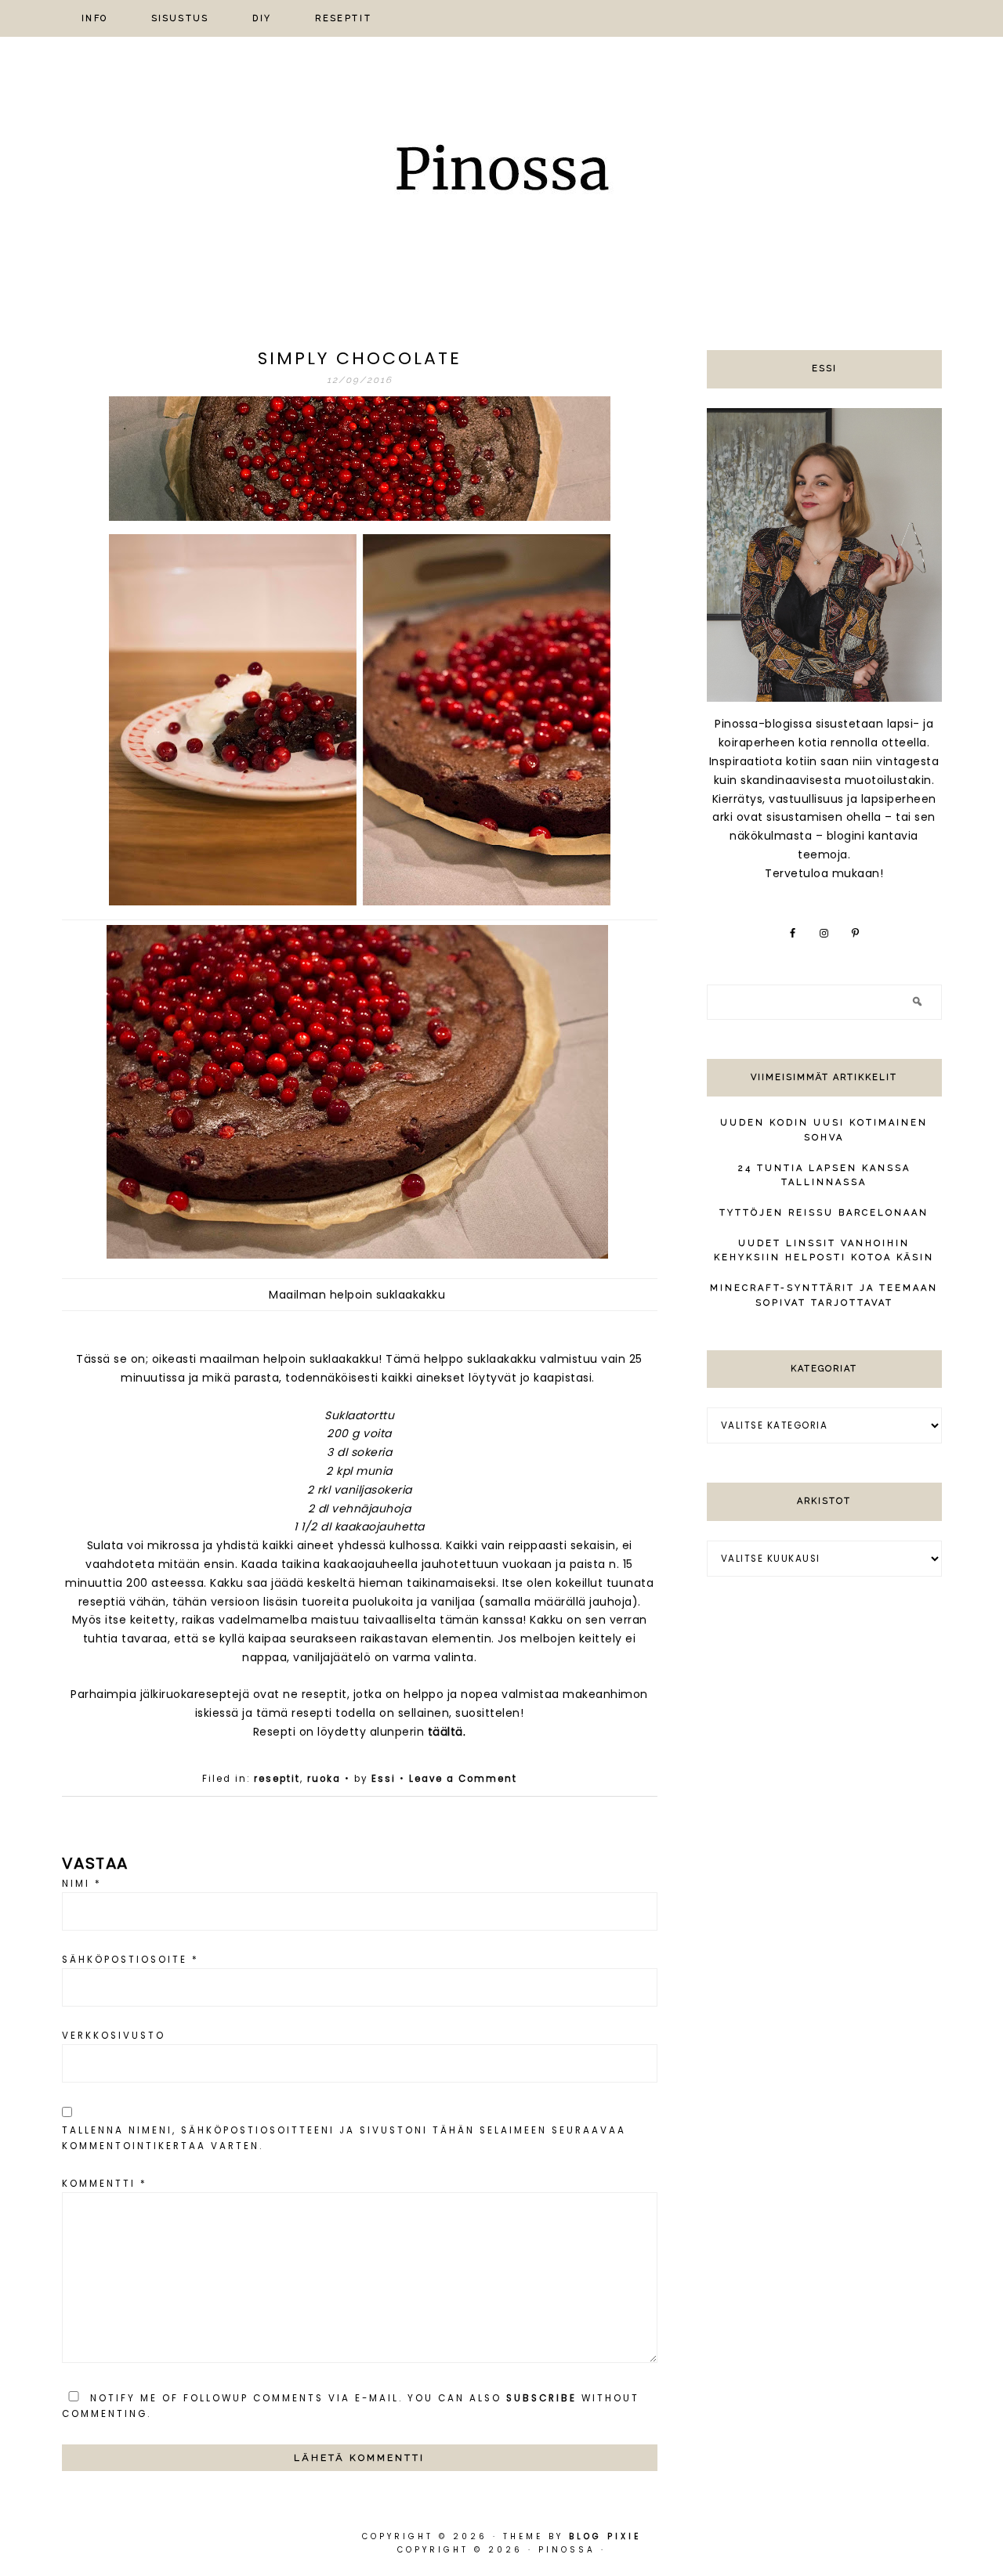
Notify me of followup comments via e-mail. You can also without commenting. (351, 2406)
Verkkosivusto (114, 2036)
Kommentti (105, 2184)
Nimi (82, 1884)
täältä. (447, 1732)
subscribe (541, 2398)
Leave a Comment (463, 1779)
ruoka (324, 1779)
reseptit (277, 1779)
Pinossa (502, 174)
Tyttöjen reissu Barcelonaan (824, 1213)
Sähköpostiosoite (130, 1960)
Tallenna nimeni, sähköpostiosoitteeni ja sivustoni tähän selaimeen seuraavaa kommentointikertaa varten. (344, 2138)
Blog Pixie (605, 2536)
